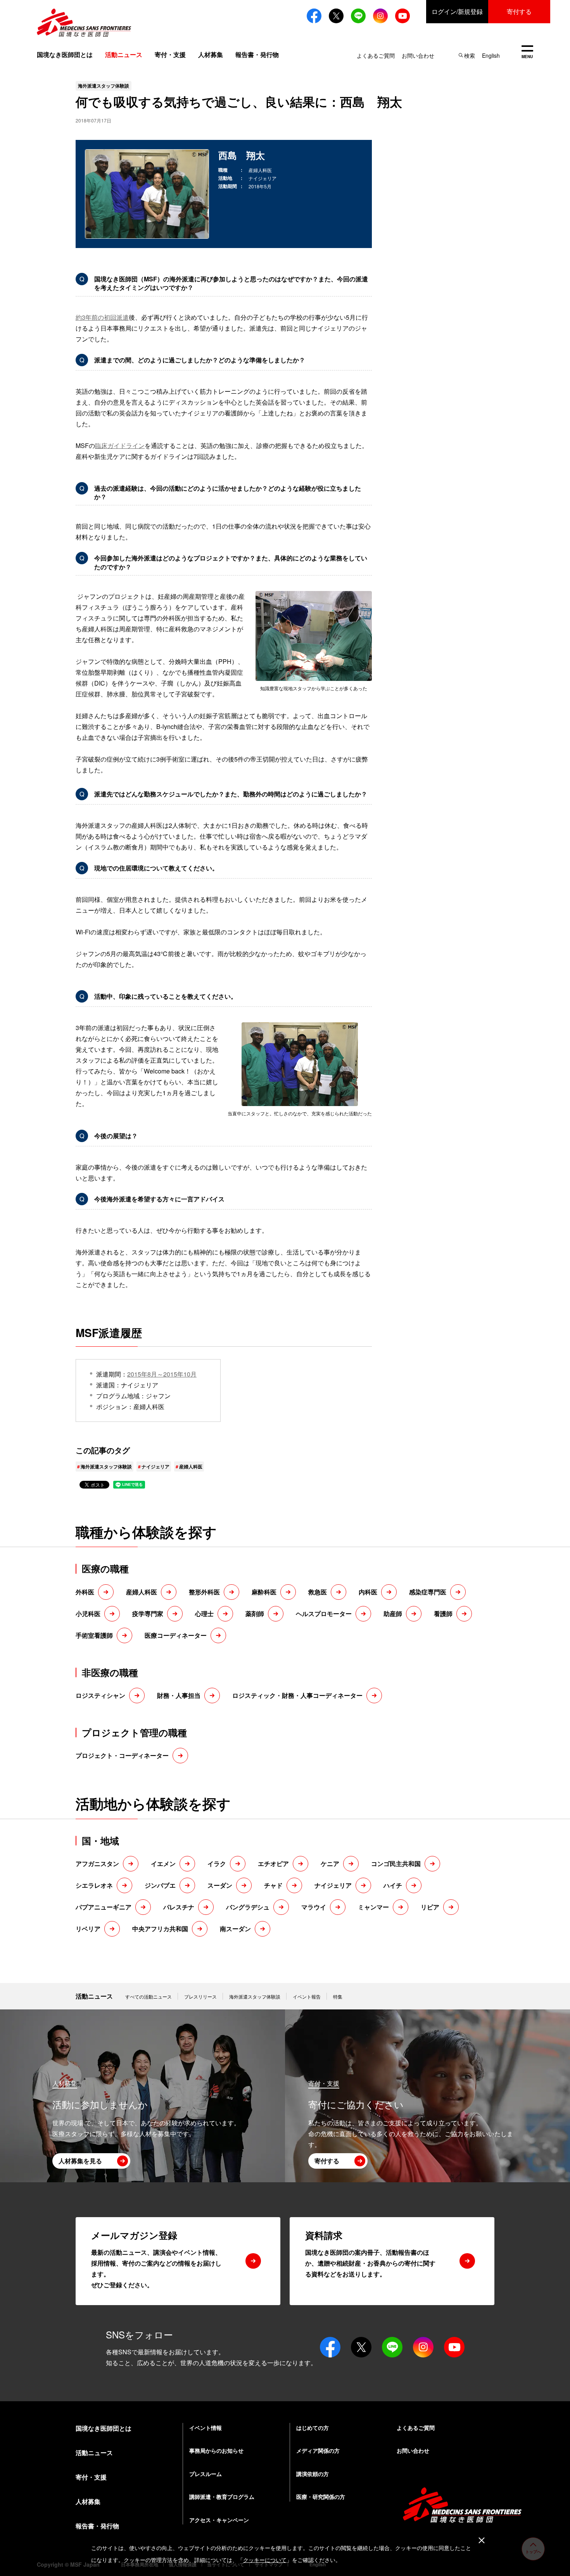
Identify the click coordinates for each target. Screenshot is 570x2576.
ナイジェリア (155, 1466)
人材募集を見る (80, 2161)
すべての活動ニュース (149, 1996)
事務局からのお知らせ (216, 2450)
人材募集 (211, 54)
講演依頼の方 (313, 2474)
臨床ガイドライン (120, 445)
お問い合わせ (418, 55)
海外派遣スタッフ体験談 (106, 1466)
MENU (527, 53)
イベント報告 (307, 1996)
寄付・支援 (170, 54)
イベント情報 (206, 2428)
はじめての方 (313, 2428)
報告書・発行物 (257, 54)
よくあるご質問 (376, 55)
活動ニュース (94, 1996)
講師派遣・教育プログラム (222, 2497)
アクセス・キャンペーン (219, 2520)
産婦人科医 (191, 1466)
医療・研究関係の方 (321, 2497)
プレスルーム (206, 2474)
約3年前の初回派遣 (102, 317)
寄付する (519, 11)
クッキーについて (265, 2560)
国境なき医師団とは (65, 54)
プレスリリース (200, 1996)
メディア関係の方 (318, 2450)
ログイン (457, 11)
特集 (338, 1996)
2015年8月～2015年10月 (162, 1374)
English (491, 55)
